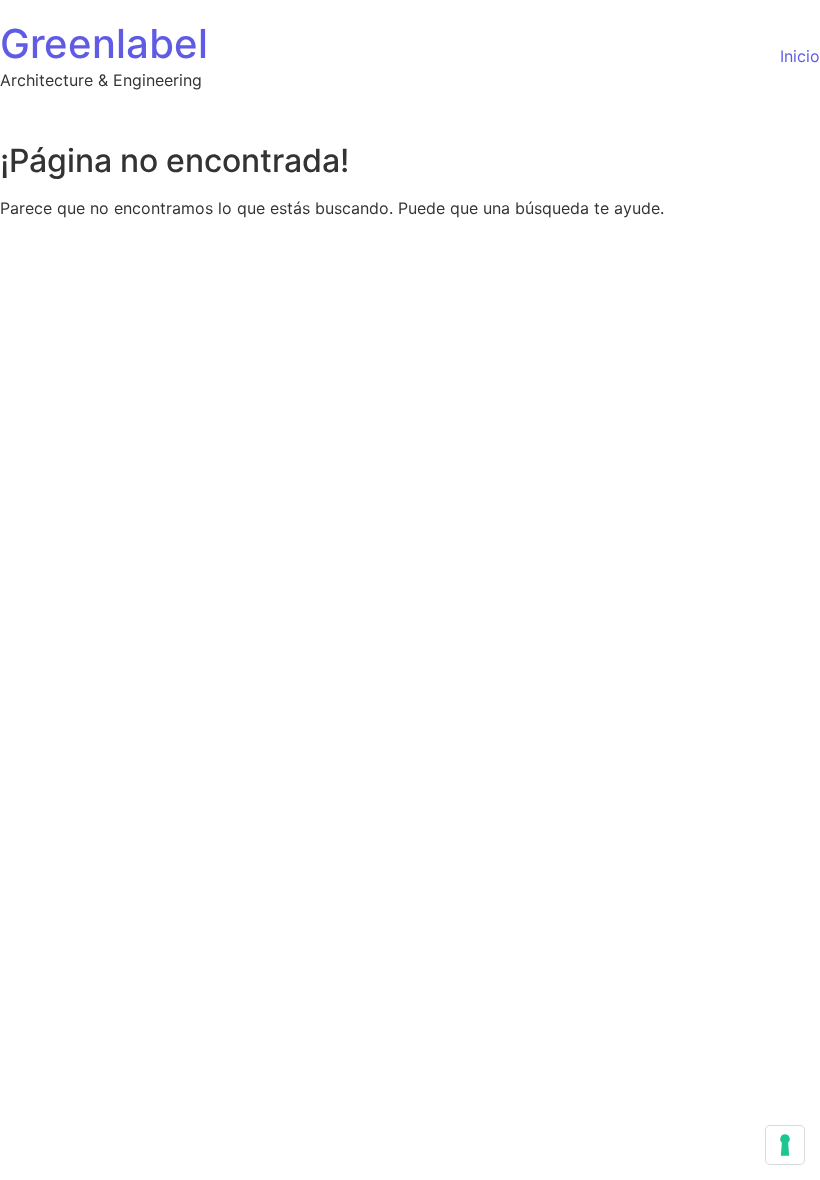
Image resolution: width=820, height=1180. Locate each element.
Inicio (800, 56)
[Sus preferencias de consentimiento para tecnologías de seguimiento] (785, 1145)
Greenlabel (104, 43)
